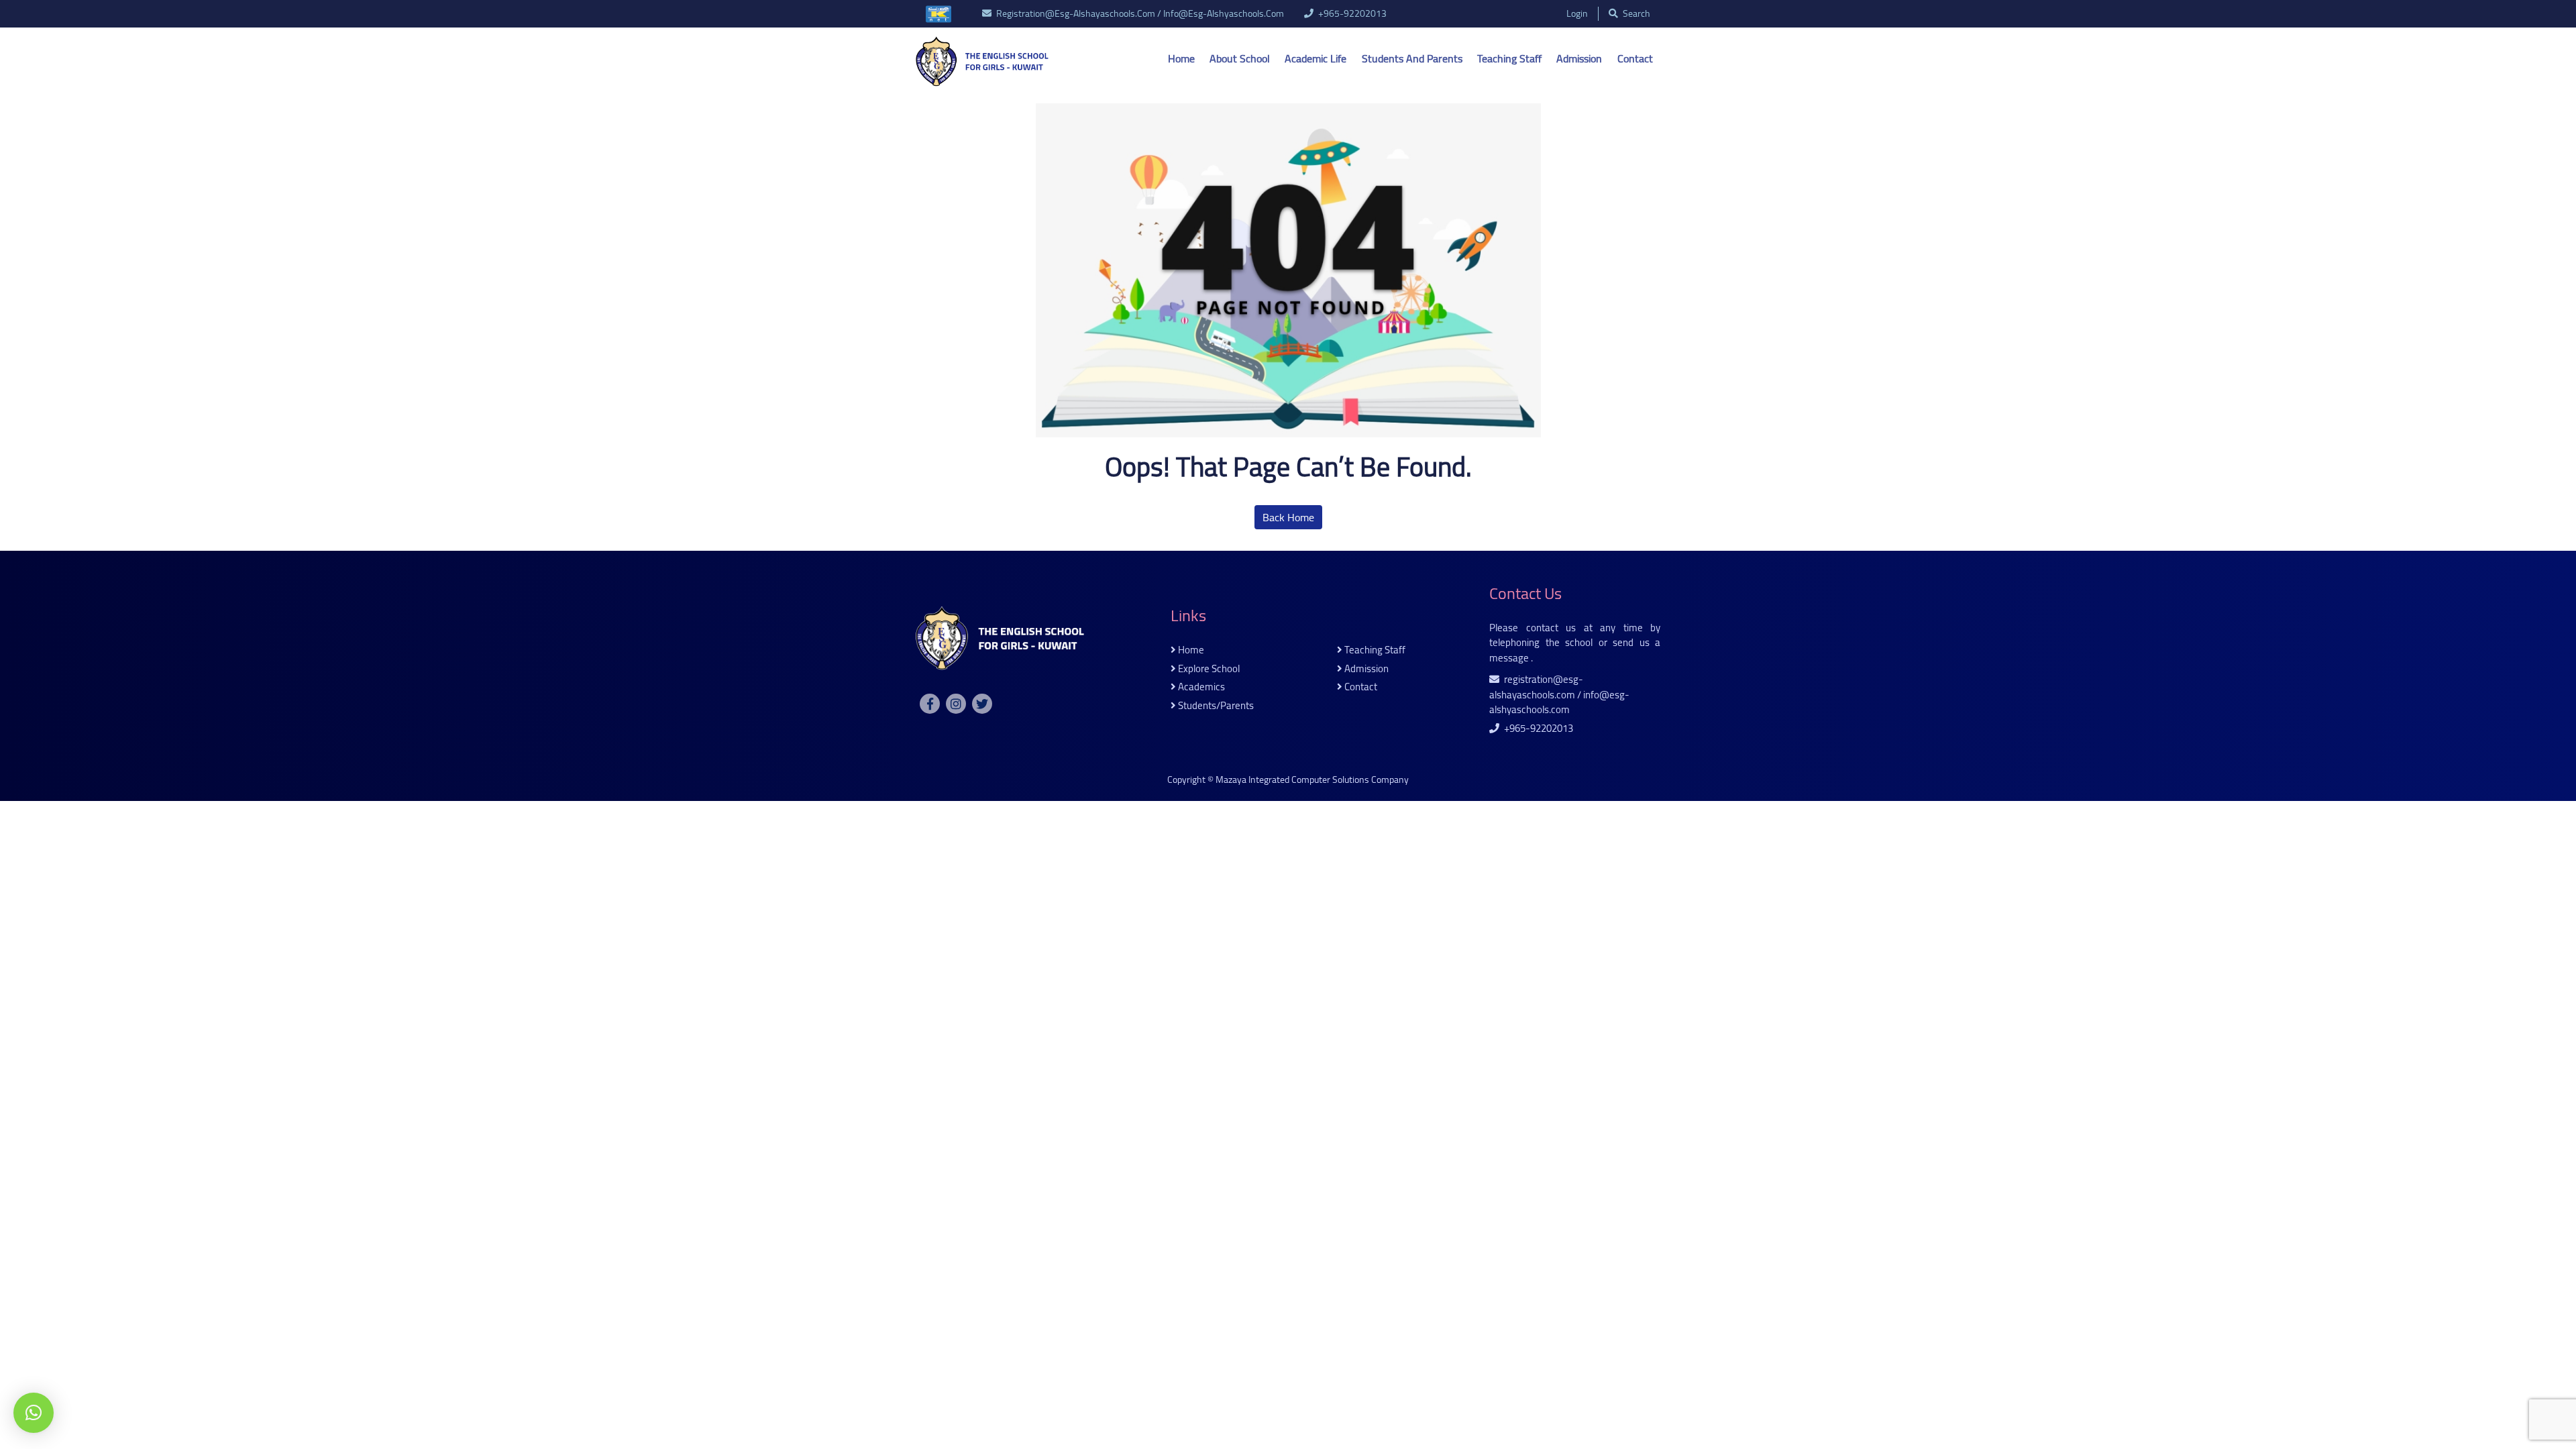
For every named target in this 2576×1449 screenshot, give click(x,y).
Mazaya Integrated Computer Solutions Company (1312, 780)
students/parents (1215, 706)
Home (1181, 58)
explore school (1208, 669)
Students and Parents (1412, 58)
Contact (1635, 58)
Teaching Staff (1509, 58)
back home (1288, 517)
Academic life (1316, 58)
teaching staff (1374, 650)
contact (1360, 687)
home (1190, 650)
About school (1240, 58)
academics (1200, 687)
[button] (34, 1413)
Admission (1579, 58)
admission (1365, 669)
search (1635, 14)
